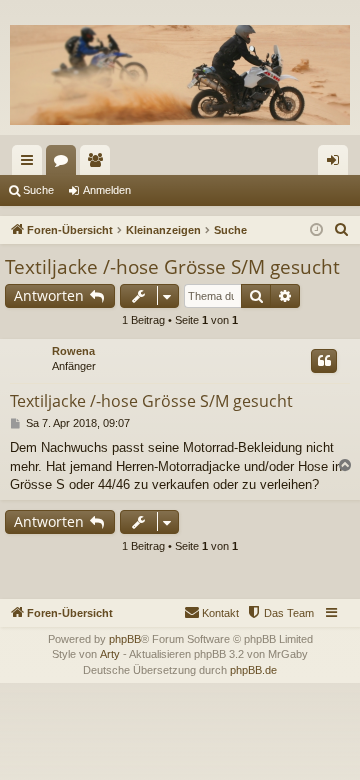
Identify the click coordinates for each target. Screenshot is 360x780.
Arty (110, 654)
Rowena (73, 351)
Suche (38, 190)
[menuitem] (342, 230)
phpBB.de (253, 670)
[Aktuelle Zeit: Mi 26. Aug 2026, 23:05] (316, 230)
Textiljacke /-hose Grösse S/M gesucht (172, 267)
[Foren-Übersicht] (180, 75)
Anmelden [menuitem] (337, 164)
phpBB (125, 639)
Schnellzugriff (31, 164)
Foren (65, 164)
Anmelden (107, 190)
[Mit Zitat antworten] (324, 361)
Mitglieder (99, 164)
